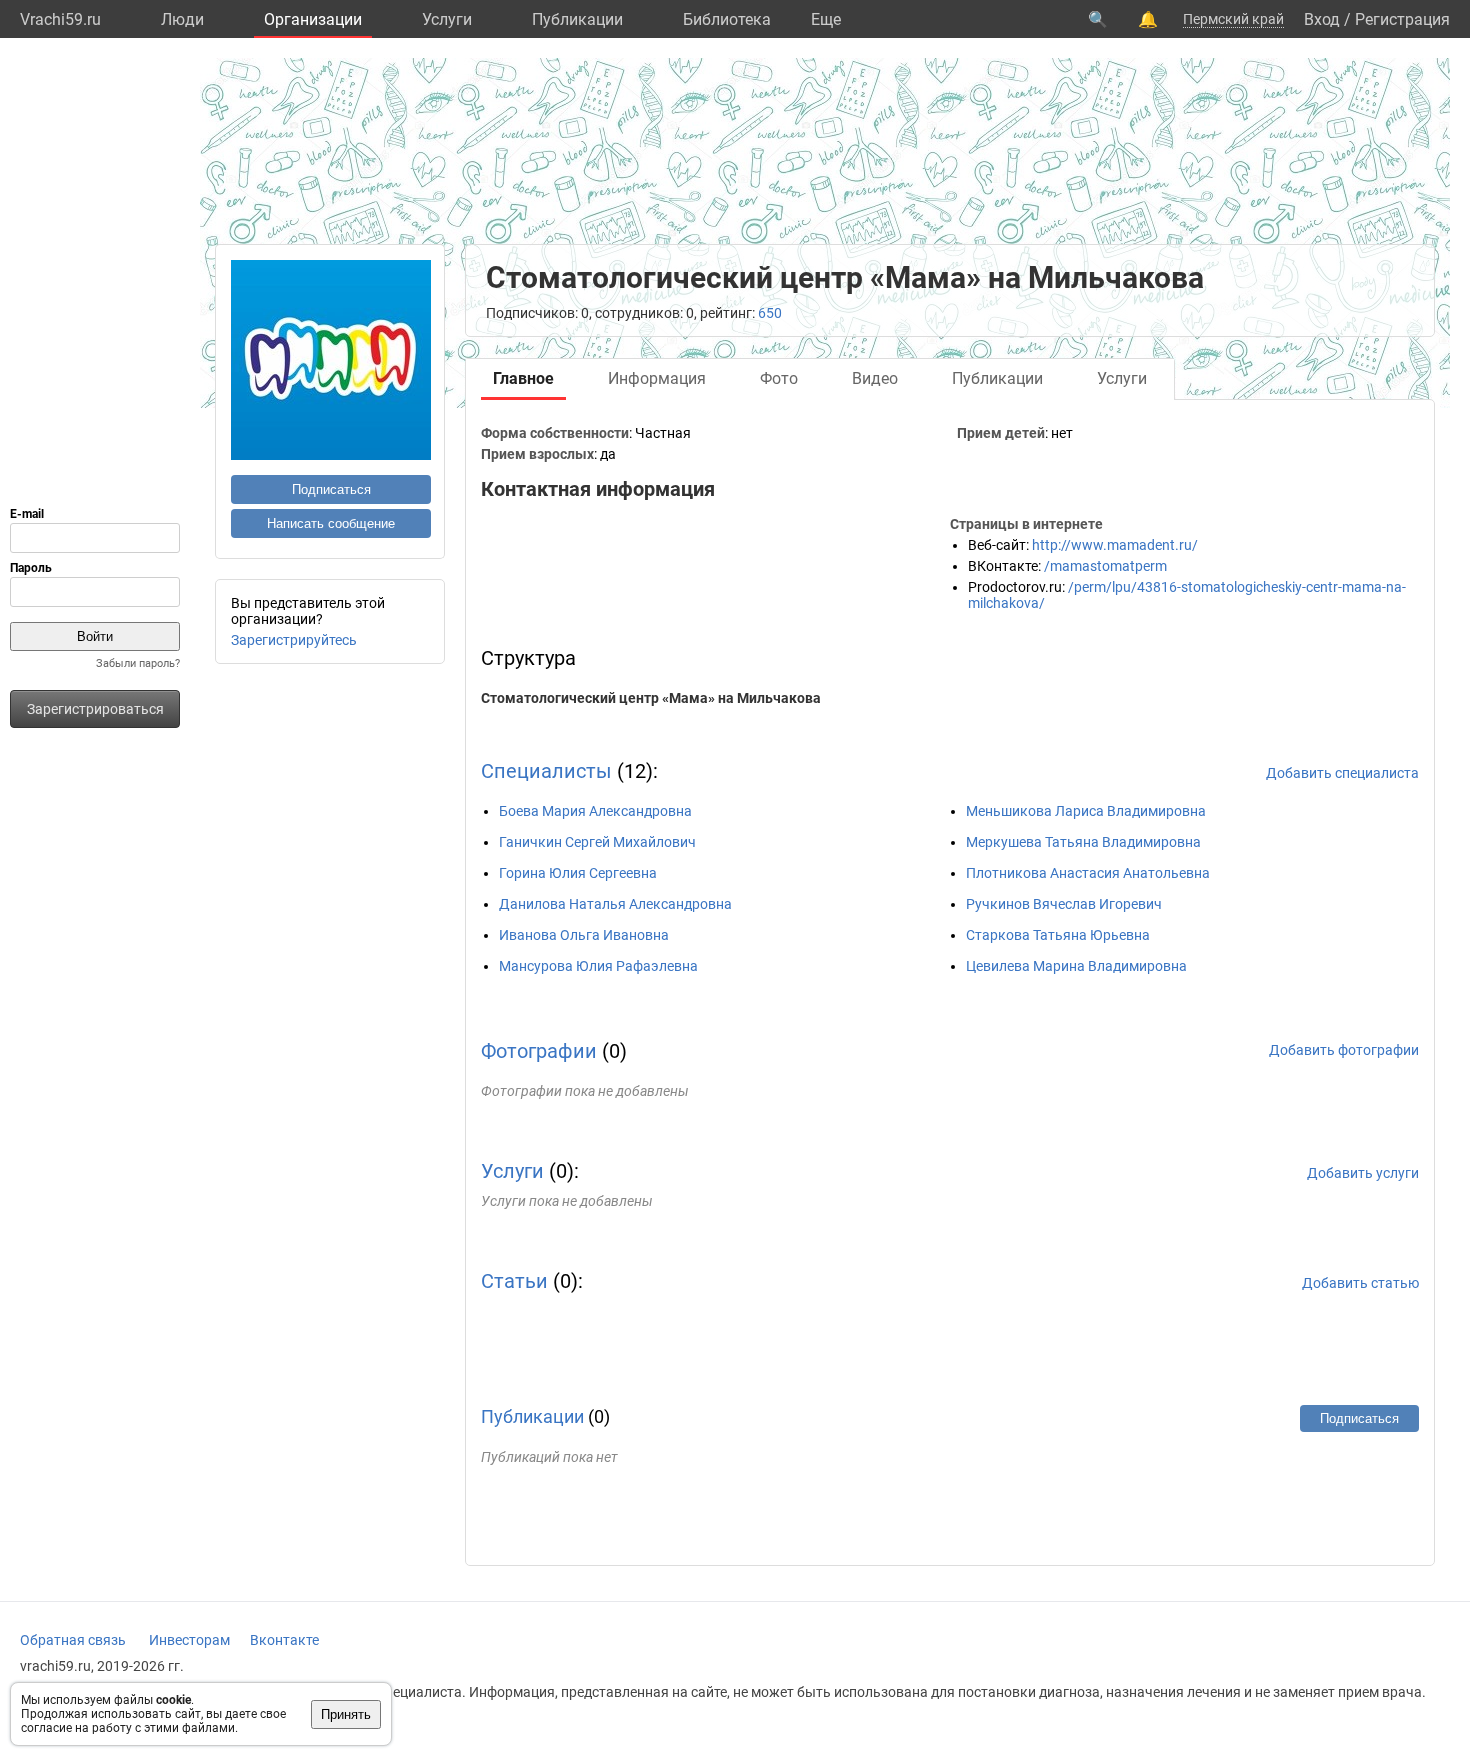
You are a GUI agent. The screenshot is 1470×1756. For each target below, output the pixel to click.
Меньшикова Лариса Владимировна (1086, 811)
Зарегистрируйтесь (294, 640)
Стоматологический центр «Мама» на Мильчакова (651, 698)
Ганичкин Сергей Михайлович (597, 842)
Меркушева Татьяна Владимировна (1083, 842)
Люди (182, 19)
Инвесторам (189, 1640)
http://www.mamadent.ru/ (1115, 545)
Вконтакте (284, 1640)
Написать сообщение (331, 523)
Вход (1322, 19)
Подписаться (331, 489)
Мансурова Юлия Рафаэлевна (598, 966)
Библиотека (727, 19)
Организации (313, 19)
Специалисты (546, 771)
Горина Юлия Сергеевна (578, 873)
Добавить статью (1360, 1283)
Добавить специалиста (1342, 773)
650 (770, 313)
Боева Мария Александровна (595, 811)
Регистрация (1402, 19)
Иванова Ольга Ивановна (584, 935)
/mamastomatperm (1105, 566)
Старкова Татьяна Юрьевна (1058, 935)
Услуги (447, 19)
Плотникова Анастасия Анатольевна (1088, 873)
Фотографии (539, 1051)
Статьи (514, 1281)
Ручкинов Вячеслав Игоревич (1064, 904)
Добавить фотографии (1344, 1050)
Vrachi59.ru (60, 19)
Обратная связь (73, 1640)
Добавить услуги (1363, 1173)
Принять (346, 1714)
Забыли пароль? (138, 663)
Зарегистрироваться (95, 709)
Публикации (577, 19)
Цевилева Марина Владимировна (1076, 966)
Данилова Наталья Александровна (615, 904)
